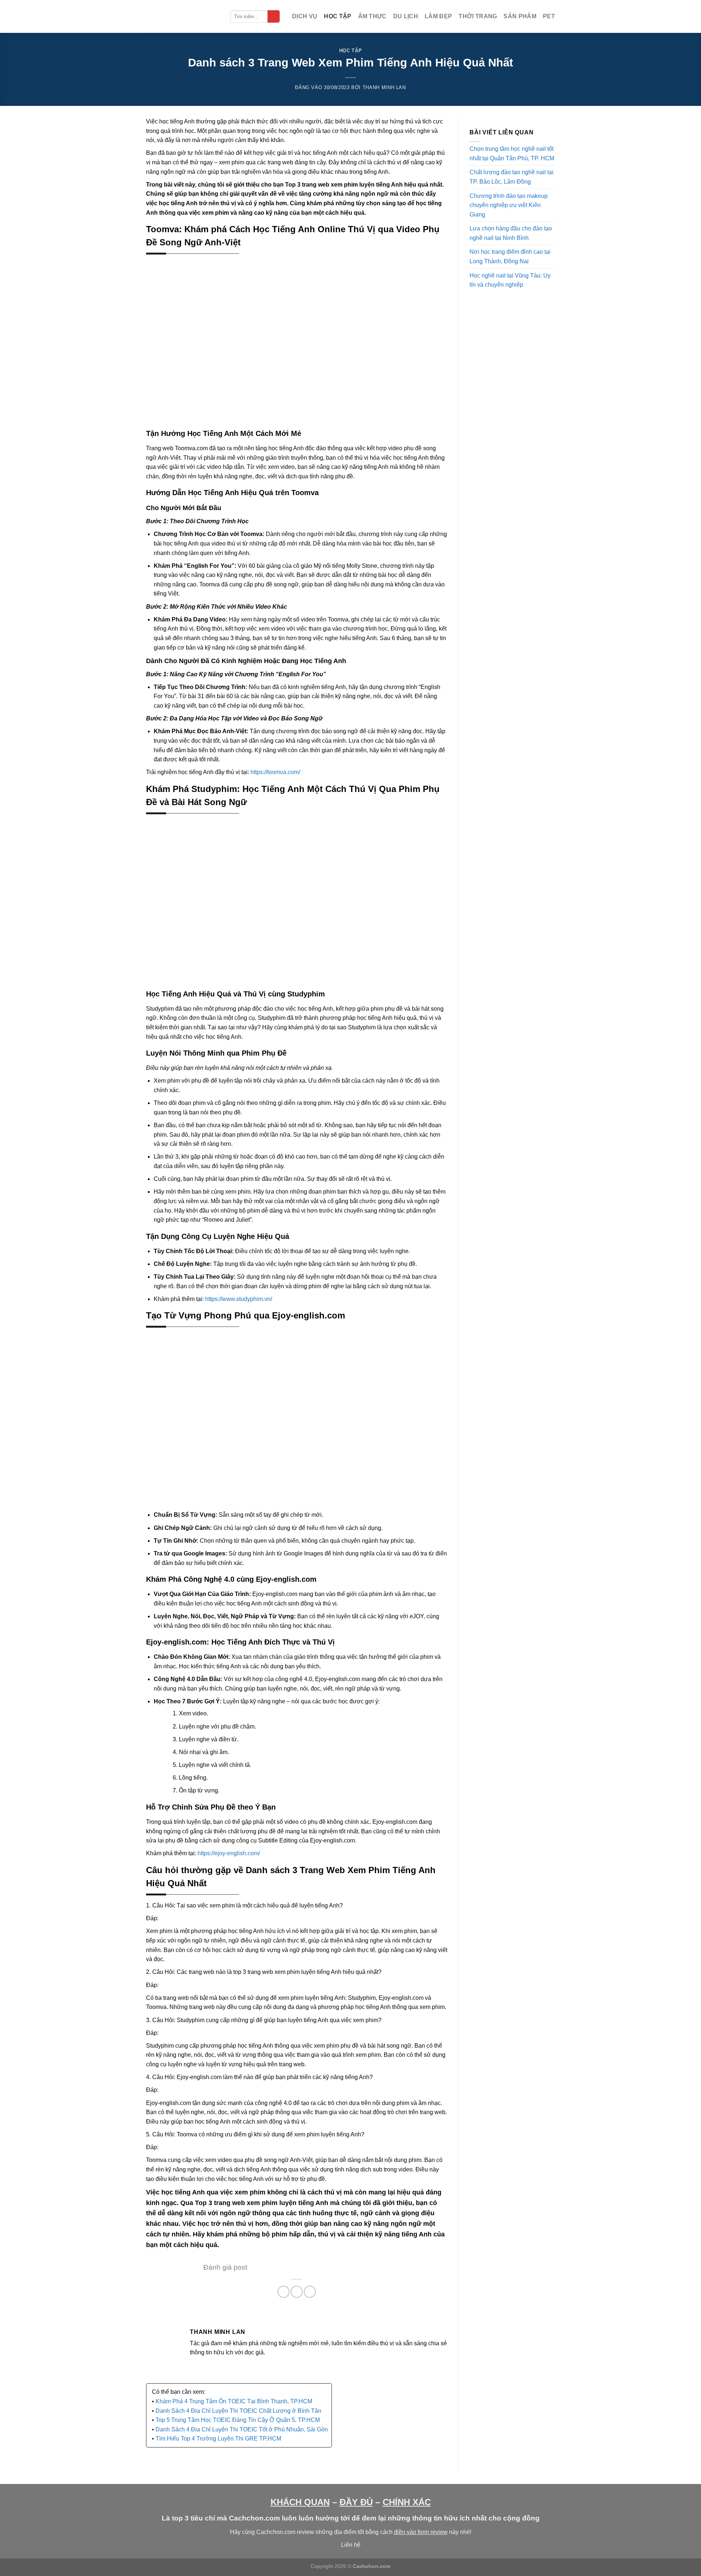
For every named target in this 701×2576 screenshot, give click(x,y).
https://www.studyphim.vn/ (239, 1299)
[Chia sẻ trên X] (297, 2292)
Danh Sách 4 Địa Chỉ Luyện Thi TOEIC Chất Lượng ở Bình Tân (238, 2411)
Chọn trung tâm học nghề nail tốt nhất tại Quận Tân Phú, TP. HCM (512, 154)
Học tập (338, 16)
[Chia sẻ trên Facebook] (284, 2292)
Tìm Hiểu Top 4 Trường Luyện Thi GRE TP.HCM (218, 2439)
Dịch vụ (305, 16)
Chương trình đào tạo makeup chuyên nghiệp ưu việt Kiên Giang (509, 205)
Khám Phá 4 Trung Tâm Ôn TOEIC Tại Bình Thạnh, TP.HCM (234, 2401)
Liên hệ (351, 2545)
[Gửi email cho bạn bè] (310, 2292)
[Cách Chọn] (183, 16)
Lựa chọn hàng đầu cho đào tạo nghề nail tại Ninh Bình (511, 233)
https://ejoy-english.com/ (229, 1853)
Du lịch (406, 16)
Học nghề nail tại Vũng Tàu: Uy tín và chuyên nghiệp (510, 280)
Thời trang (478, 16)
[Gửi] (274, 16)
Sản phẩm (520, 16)
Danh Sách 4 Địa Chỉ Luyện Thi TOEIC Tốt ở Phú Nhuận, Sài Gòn (242, 2429)
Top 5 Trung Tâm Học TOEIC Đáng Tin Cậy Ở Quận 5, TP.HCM (238, 2420)
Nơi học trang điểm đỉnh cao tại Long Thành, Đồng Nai (510, 257)
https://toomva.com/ (275, 772)
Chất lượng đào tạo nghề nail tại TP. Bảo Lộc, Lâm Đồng (512, 177)
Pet (549, 16)
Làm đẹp (438, 16)
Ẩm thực (372, 16)
